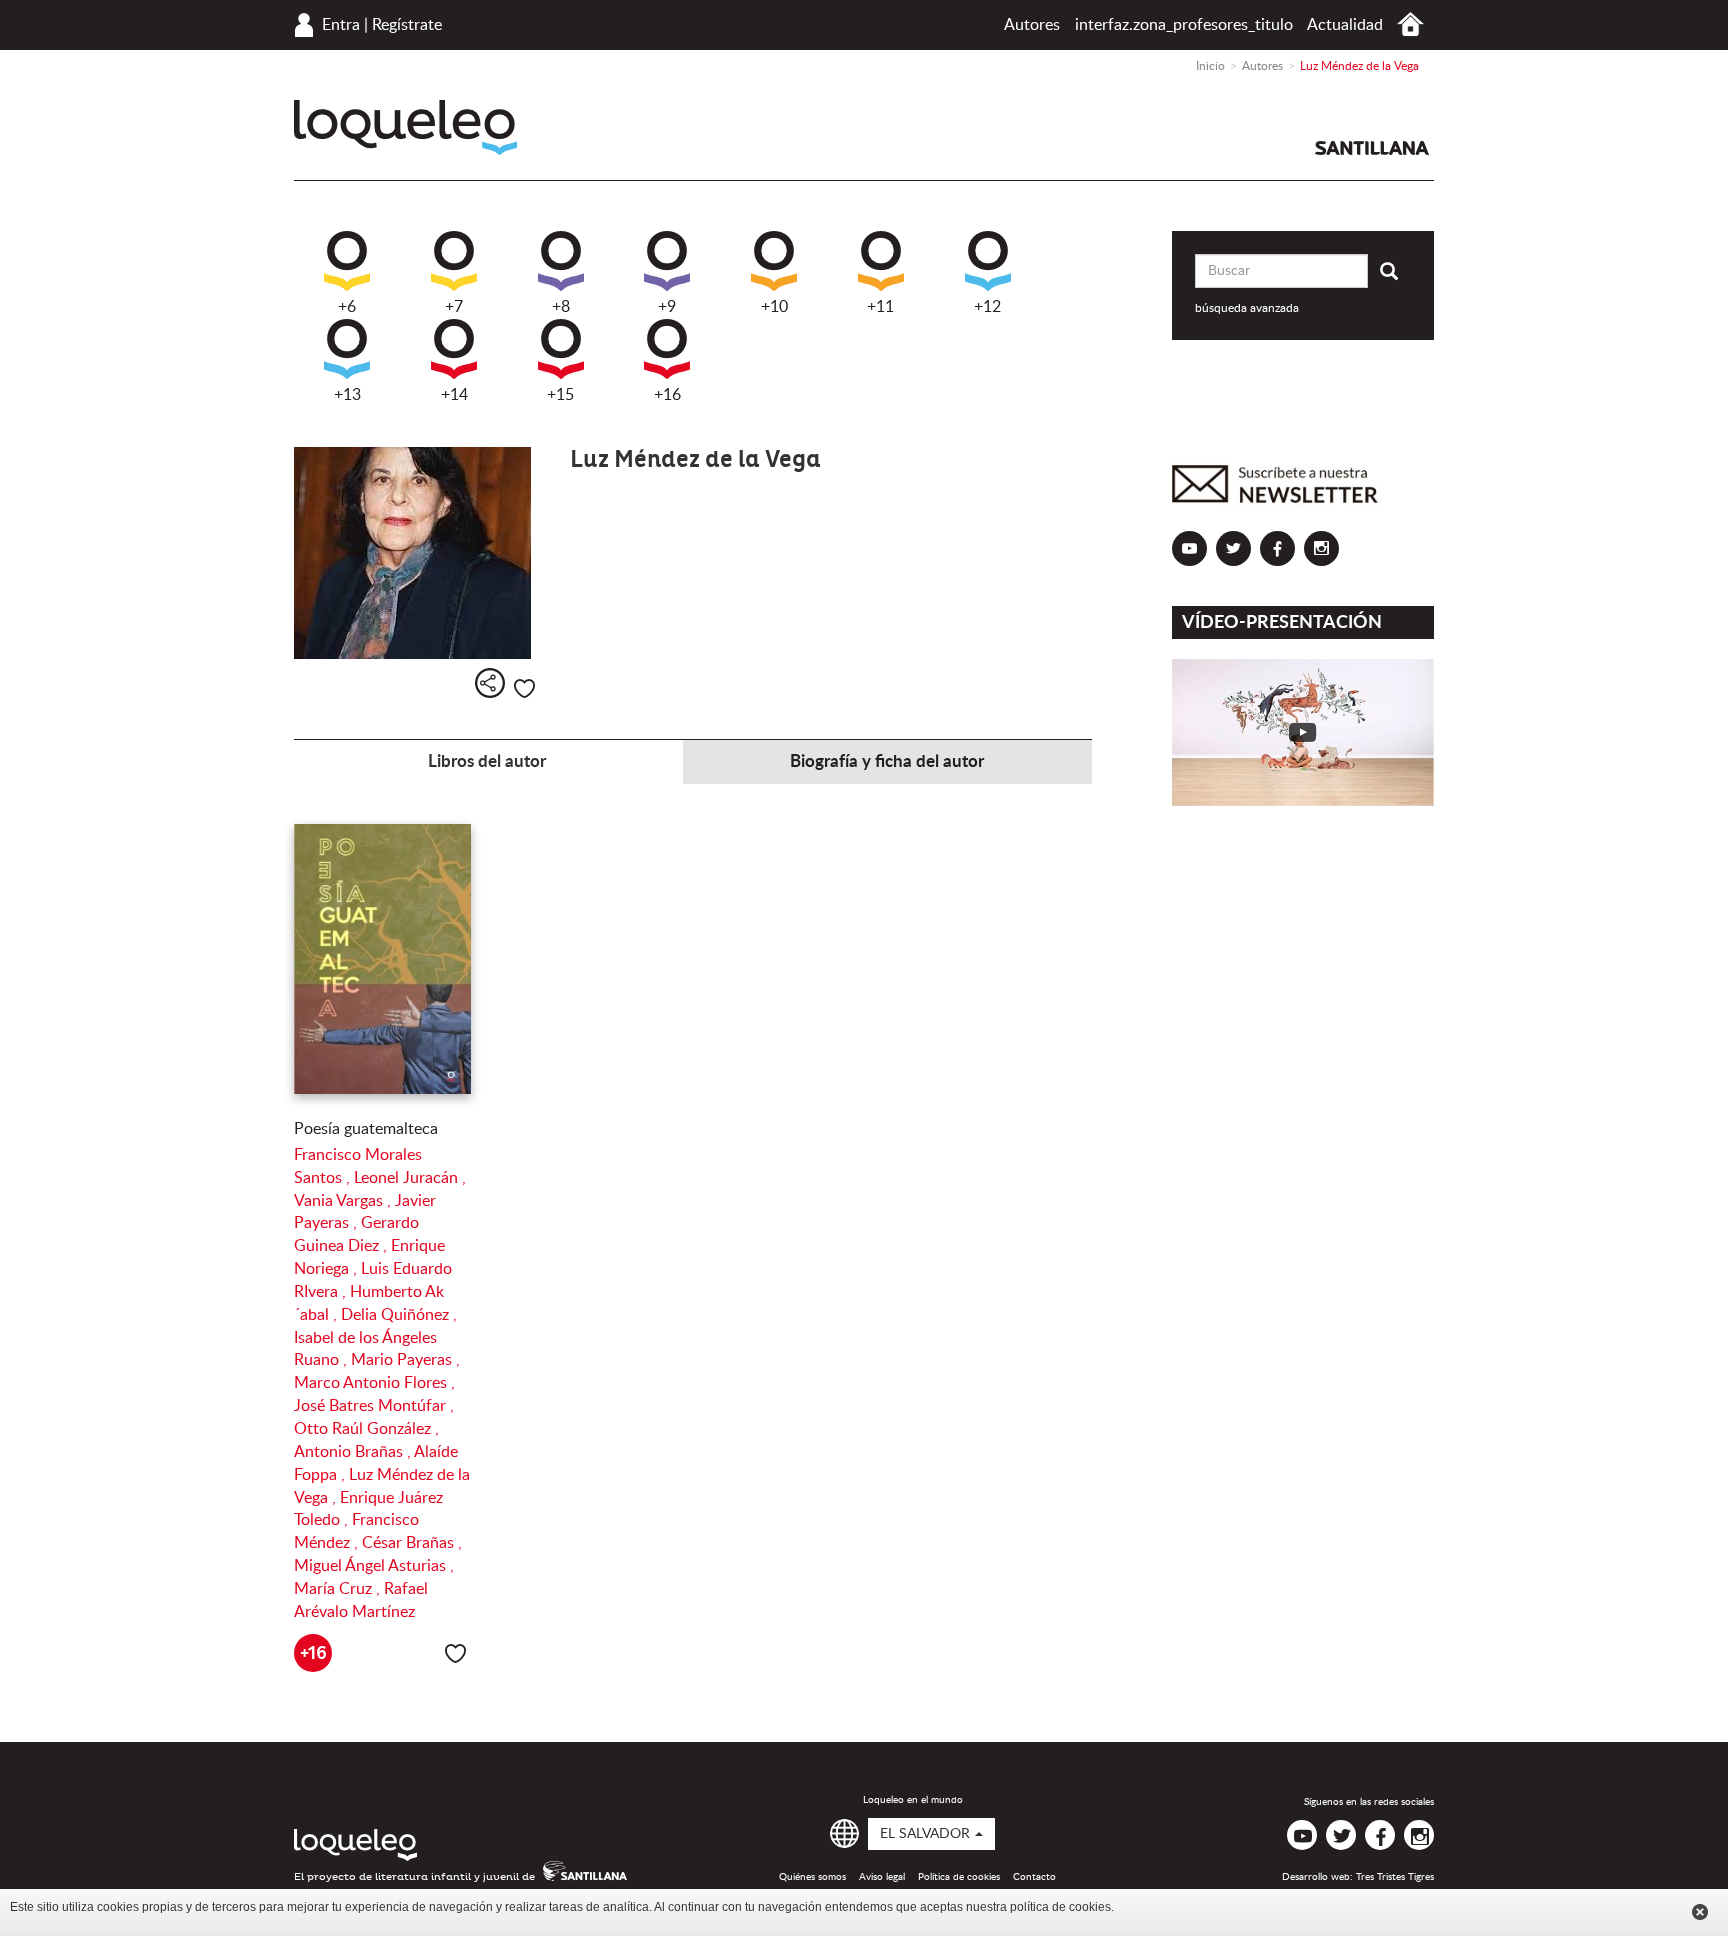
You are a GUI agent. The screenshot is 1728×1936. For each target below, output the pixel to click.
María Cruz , (339, 1589)
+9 (667, 307)
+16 (667, 395)
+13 (347, 395)
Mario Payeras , (405, 1360)
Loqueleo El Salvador (405, 127)
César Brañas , (412, 1543)
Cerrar (1700, 1912)
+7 (454, 307)
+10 (774, 307)
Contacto (1034, 1877)
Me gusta (524, 688)
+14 (454, 395)
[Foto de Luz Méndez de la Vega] (417, 553)
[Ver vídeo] (1303, 732)
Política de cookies (959, 1877)
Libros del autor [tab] (487, 761)
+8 (561, 307)
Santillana (1372, 148)
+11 (880, 307)
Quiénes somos (812, 1877)
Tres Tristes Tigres (1395, 1877)
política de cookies (1060, 1907)
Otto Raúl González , (366, 1429)
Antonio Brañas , (354, 1452)
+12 (987, 307)
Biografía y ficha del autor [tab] (887, 761)
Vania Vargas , (344, 1201)
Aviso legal (882, 1877)
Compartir (490, 683)
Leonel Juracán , (410, 1178)
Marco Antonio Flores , (374, 1383)
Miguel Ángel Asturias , (374, 1566)
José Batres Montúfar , (374, 1406)
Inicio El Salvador (1410, 24)
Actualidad (1345, 25)
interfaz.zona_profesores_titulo (1184, 25)
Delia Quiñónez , (399, 1315)
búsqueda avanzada (1247, 308)
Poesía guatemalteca (366, 1129)
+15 (560, 395)
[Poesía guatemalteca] (382, 959)
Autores (1032, 25)
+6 (347, 307)
